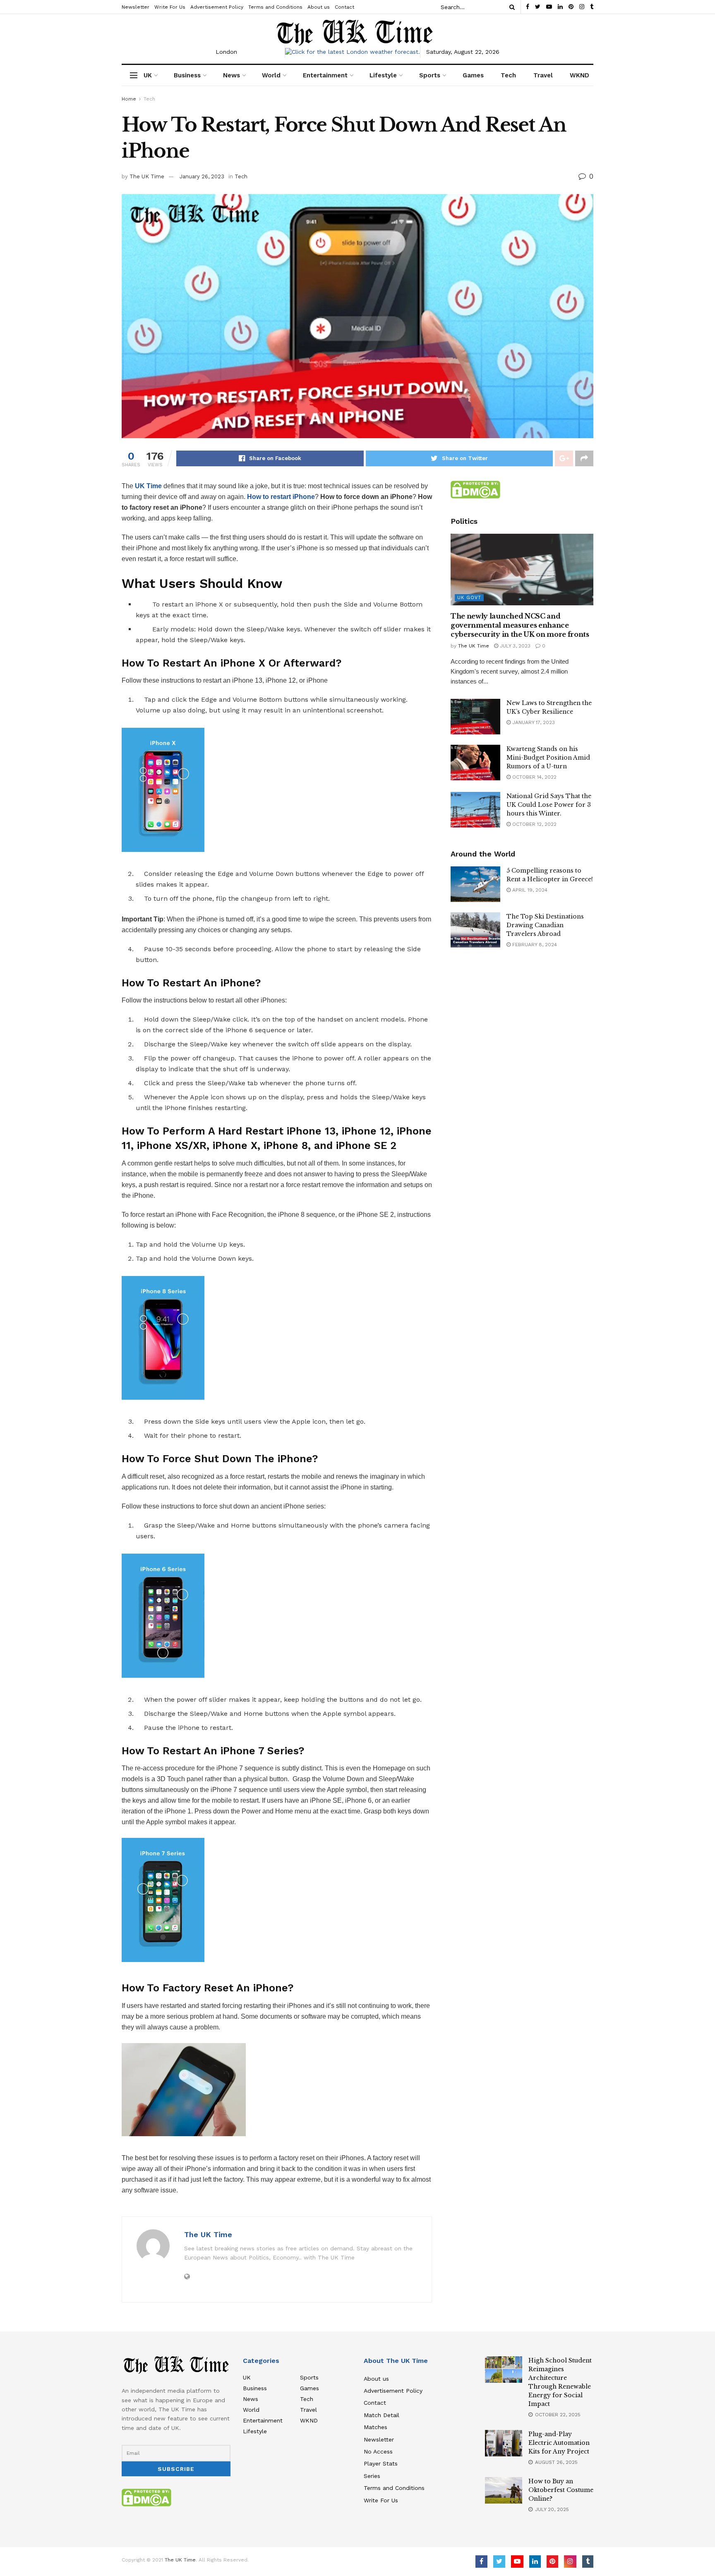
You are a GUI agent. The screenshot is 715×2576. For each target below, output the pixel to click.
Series (372, 2476)
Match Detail (381, 2415)
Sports (430, 75)
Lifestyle (383, 75)
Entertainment (325, 75)
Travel (543, 75)
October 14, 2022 (534, 777)
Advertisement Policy (217, 7)
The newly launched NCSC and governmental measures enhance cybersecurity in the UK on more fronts (520, 625)
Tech (508, 75)
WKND (579, 75)
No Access (378, 2451)
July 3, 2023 (514, 646)
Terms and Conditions (275, 7)
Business (187, 75)
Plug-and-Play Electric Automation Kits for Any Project (559, 2443)
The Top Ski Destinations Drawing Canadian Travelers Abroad (545, 925)
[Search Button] (511, 7)
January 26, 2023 (202, 176)
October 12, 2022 (534, 824)
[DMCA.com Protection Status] (475, 489)
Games (473, 75)
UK (148, 75)
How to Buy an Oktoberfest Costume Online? (561, 2490)
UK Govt (469, 598)
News (232, 75)
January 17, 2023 (533, 722)
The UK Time (147, 176)
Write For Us (170, 7)
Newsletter (136, 7)
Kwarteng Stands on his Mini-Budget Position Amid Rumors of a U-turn (548, 758)
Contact (344, 7)
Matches (375, 2427)
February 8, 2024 (534, 945)
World (271, 75)
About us (319, 7)
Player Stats (381, 2463)
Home (129, 99)
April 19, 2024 (529, 890)
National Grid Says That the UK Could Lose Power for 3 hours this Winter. (549, 805)
